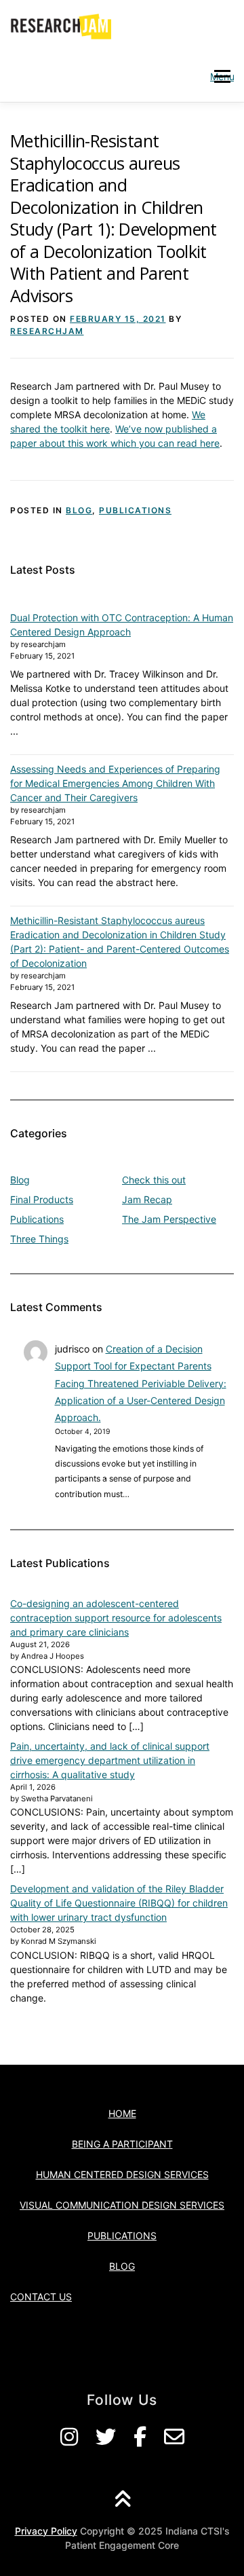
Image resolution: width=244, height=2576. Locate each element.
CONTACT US (41, 2297)
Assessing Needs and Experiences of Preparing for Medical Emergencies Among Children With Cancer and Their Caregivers (115, 783)
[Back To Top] (122, 2500)
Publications (135, 510)
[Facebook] (140, 2437)
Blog (79, 510)
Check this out (154, 1180)
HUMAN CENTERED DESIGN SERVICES (122, 2174)
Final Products (42, 1199)
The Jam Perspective (169, 1219)
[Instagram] (69, 2437)
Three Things (39, 1239)
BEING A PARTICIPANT (122, 2144)
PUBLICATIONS (122, 2235)
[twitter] (106, 2437)
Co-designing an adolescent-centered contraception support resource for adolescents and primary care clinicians (116, 1618)
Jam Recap (147, 1199)
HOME (122, 2113)
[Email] (174, 2437)
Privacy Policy (46, 2531)
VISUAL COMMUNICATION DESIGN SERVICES (122, 2205)
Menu (222, 76)
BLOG (122, 2266)
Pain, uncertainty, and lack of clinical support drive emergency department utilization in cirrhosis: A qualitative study (110, 1760)
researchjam (47, 331)
